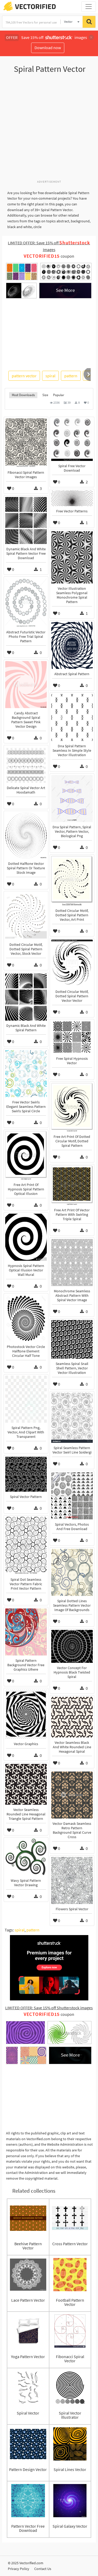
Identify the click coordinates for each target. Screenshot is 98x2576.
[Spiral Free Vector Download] (72, 440)
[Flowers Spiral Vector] (72, 1880)
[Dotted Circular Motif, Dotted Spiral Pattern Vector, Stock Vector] (26, 916)
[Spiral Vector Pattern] (26, 1474)
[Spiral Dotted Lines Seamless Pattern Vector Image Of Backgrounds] (72, 1572)
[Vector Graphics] (26, 1714)
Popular (59, 395)
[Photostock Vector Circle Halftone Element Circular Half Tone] (26, 1318)
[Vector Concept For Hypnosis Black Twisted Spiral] (72, 1646)
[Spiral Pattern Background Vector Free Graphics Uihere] (26, 1632)
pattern (71, 376)
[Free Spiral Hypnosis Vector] (72, 1037)
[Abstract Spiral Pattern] (72, 645)
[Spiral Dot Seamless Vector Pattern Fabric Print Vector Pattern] (26, 1546)
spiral (50, 376)
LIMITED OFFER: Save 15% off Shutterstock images (49, 2008)
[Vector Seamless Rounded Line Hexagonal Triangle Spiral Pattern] (26, 1784)
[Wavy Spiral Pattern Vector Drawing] (26, 1857)
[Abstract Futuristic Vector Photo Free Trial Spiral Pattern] (26, 603)
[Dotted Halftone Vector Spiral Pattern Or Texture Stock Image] (26, 835)
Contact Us (43, 2569)
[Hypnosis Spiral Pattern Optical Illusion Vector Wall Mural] (26, 1237)
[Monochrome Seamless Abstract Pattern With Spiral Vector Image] (72, 1263)
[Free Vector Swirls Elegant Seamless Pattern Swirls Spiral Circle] (26, 1074)
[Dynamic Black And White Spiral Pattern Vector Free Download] (26, 520)
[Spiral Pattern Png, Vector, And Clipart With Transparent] (26, 1399)
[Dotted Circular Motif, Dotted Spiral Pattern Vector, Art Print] (72, 881)
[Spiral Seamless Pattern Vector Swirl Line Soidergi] (72, 1418)
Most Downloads (23, 395)
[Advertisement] (49, 129)
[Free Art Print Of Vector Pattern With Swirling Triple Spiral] (72, 1185)
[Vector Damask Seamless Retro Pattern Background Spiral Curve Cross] (72, 1795)
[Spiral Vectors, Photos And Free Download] (72, 1496)
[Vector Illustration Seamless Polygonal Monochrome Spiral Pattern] (72, 557)
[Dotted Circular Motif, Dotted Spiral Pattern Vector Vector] (72, 963)
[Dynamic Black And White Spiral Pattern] (26, 997)
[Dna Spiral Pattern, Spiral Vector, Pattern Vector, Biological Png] (72, 798)
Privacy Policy (19, 2569)
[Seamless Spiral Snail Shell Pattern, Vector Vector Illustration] (72, 1339)
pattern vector (24, 376)
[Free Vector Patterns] (72, 498)
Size (45, 395)
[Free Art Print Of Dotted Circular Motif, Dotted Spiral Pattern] (72, 1107)
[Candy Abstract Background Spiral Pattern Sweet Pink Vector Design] (26, 685)
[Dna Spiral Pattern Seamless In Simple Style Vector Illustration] (72, 717)
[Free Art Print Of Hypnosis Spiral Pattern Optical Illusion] (26, 1155)
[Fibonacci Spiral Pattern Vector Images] (26, 443)
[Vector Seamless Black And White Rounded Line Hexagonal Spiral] (72, 1717)
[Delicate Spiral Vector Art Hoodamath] (26, 765)
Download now (48, 48)
